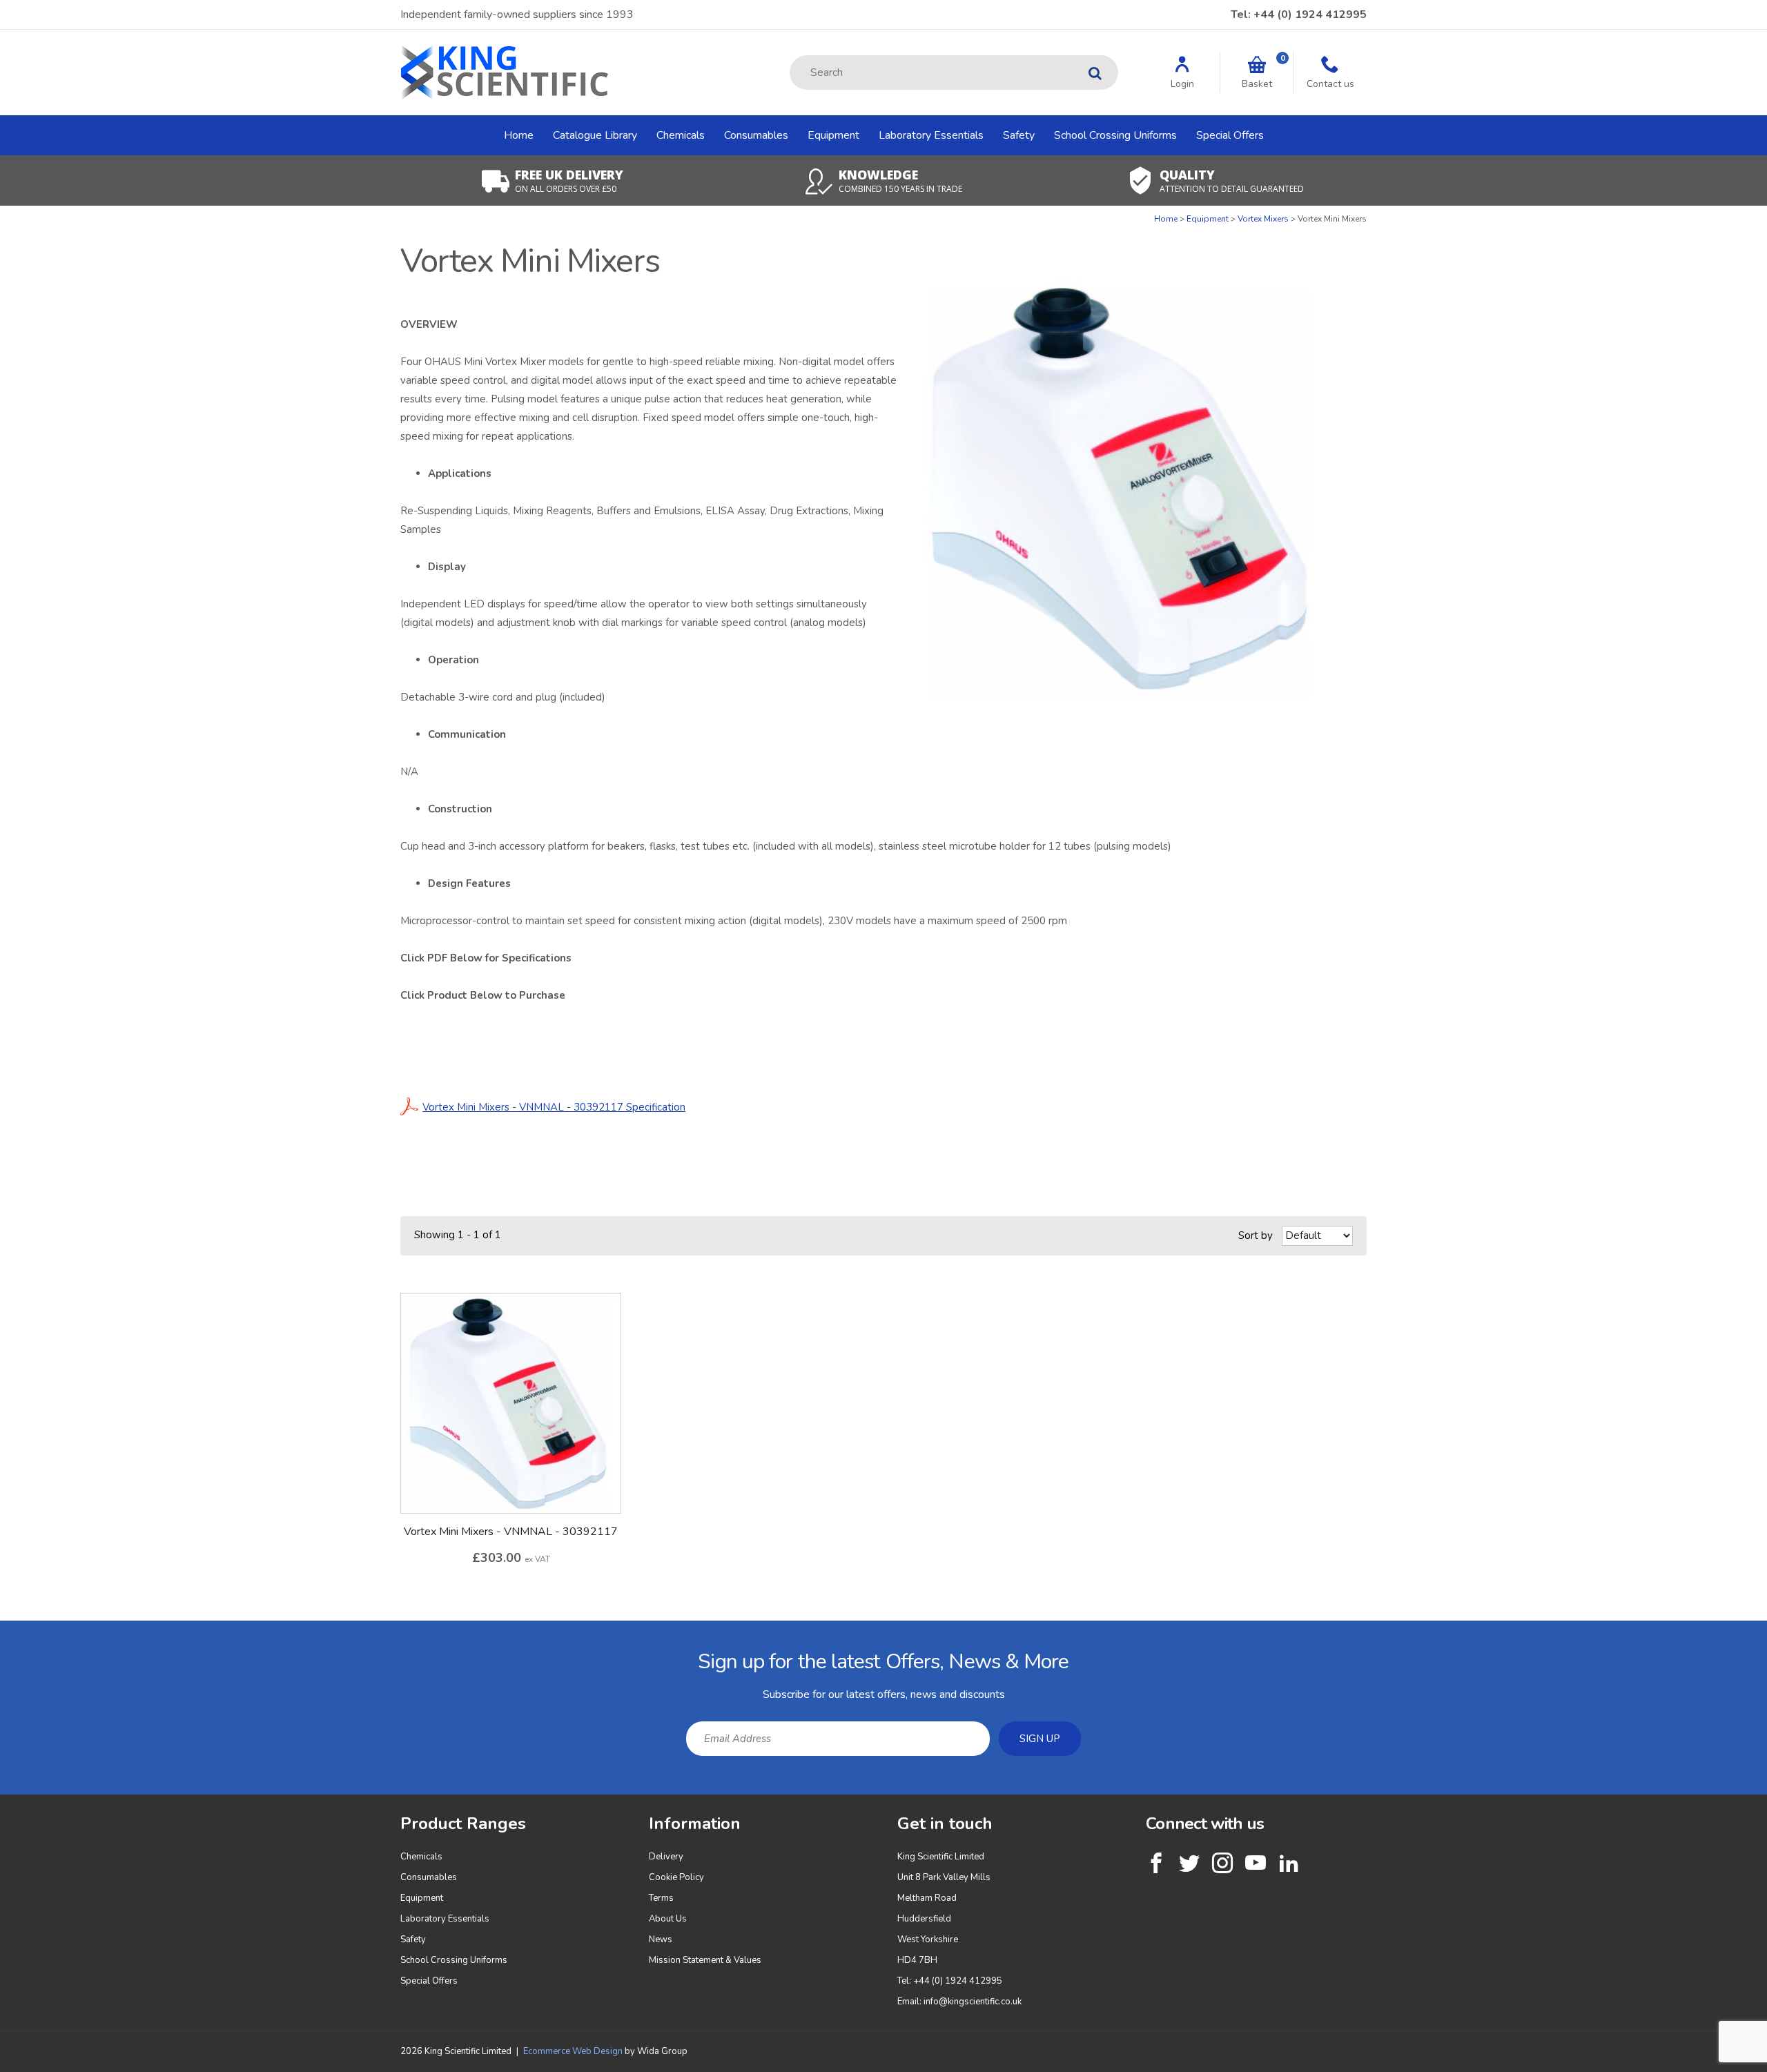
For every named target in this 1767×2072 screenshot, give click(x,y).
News (661, 1939)
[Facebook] (1156, 1863)
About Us (668, 1919)
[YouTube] (1256, 1863)
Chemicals (681, 135)
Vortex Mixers (1263, 219)
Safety (1019, 135)
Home (519, 135)
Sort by (1256, 1235)
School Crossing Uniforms (1115, 135)
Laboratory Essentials (931, 135)
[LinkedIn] (1289, 1863)
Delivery (666, 1857)
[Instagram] (1222, 1863)
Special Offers (1230, 135)
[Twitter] (1189, 1863)
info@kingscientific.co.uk (973, 2002)
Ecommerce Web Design (573, 2051)
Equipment (833, 135)
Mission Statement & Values (705, 1960)
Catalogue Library (595, 135)
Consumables (756, 135)
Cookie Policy (676, 1877)
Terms (661, 1898)
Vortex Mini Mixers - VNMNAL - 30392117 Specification (554, 1107)
